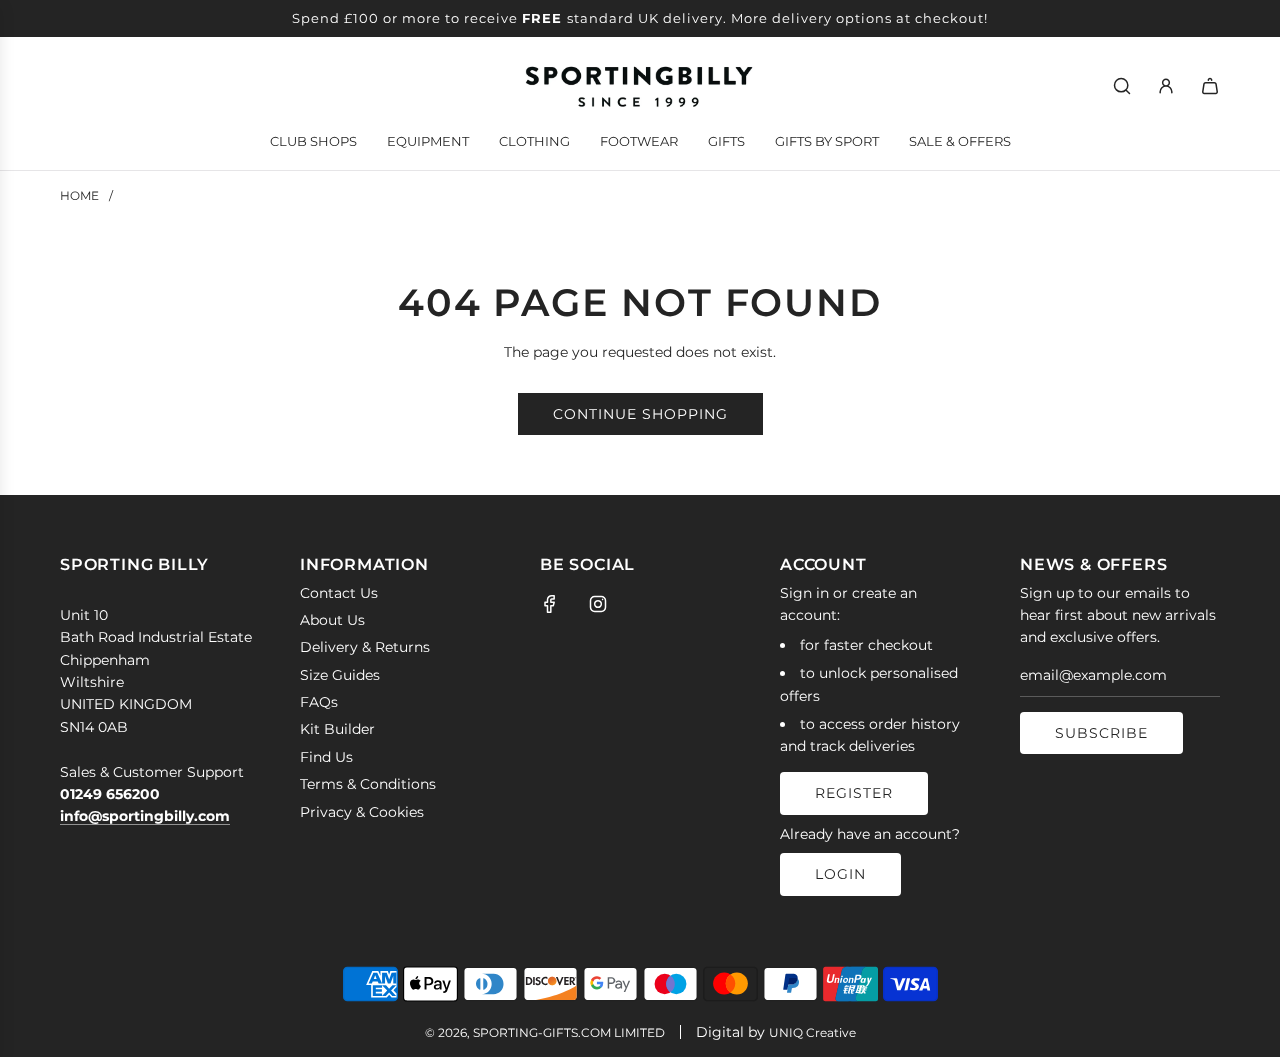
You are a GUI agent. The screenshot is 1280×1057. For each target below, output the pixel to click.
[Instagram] (598, 604)
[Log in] (1166, 86)
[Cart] (1210, 86)
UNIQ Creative (812, 1032)
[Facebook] (550, 604)
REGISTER (854, 793)
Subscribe (1101, 733)
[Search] (1122, 86)
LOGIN (840, 874)
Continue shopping (640, 414)
